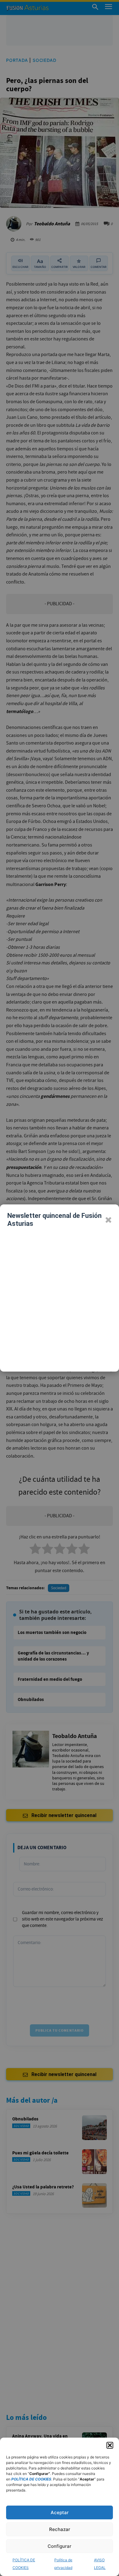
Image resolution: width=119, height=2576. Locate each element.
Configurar (60, 2546)
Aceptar (60, 2512)
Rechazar (60, 2529)
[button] (110, 2445)
